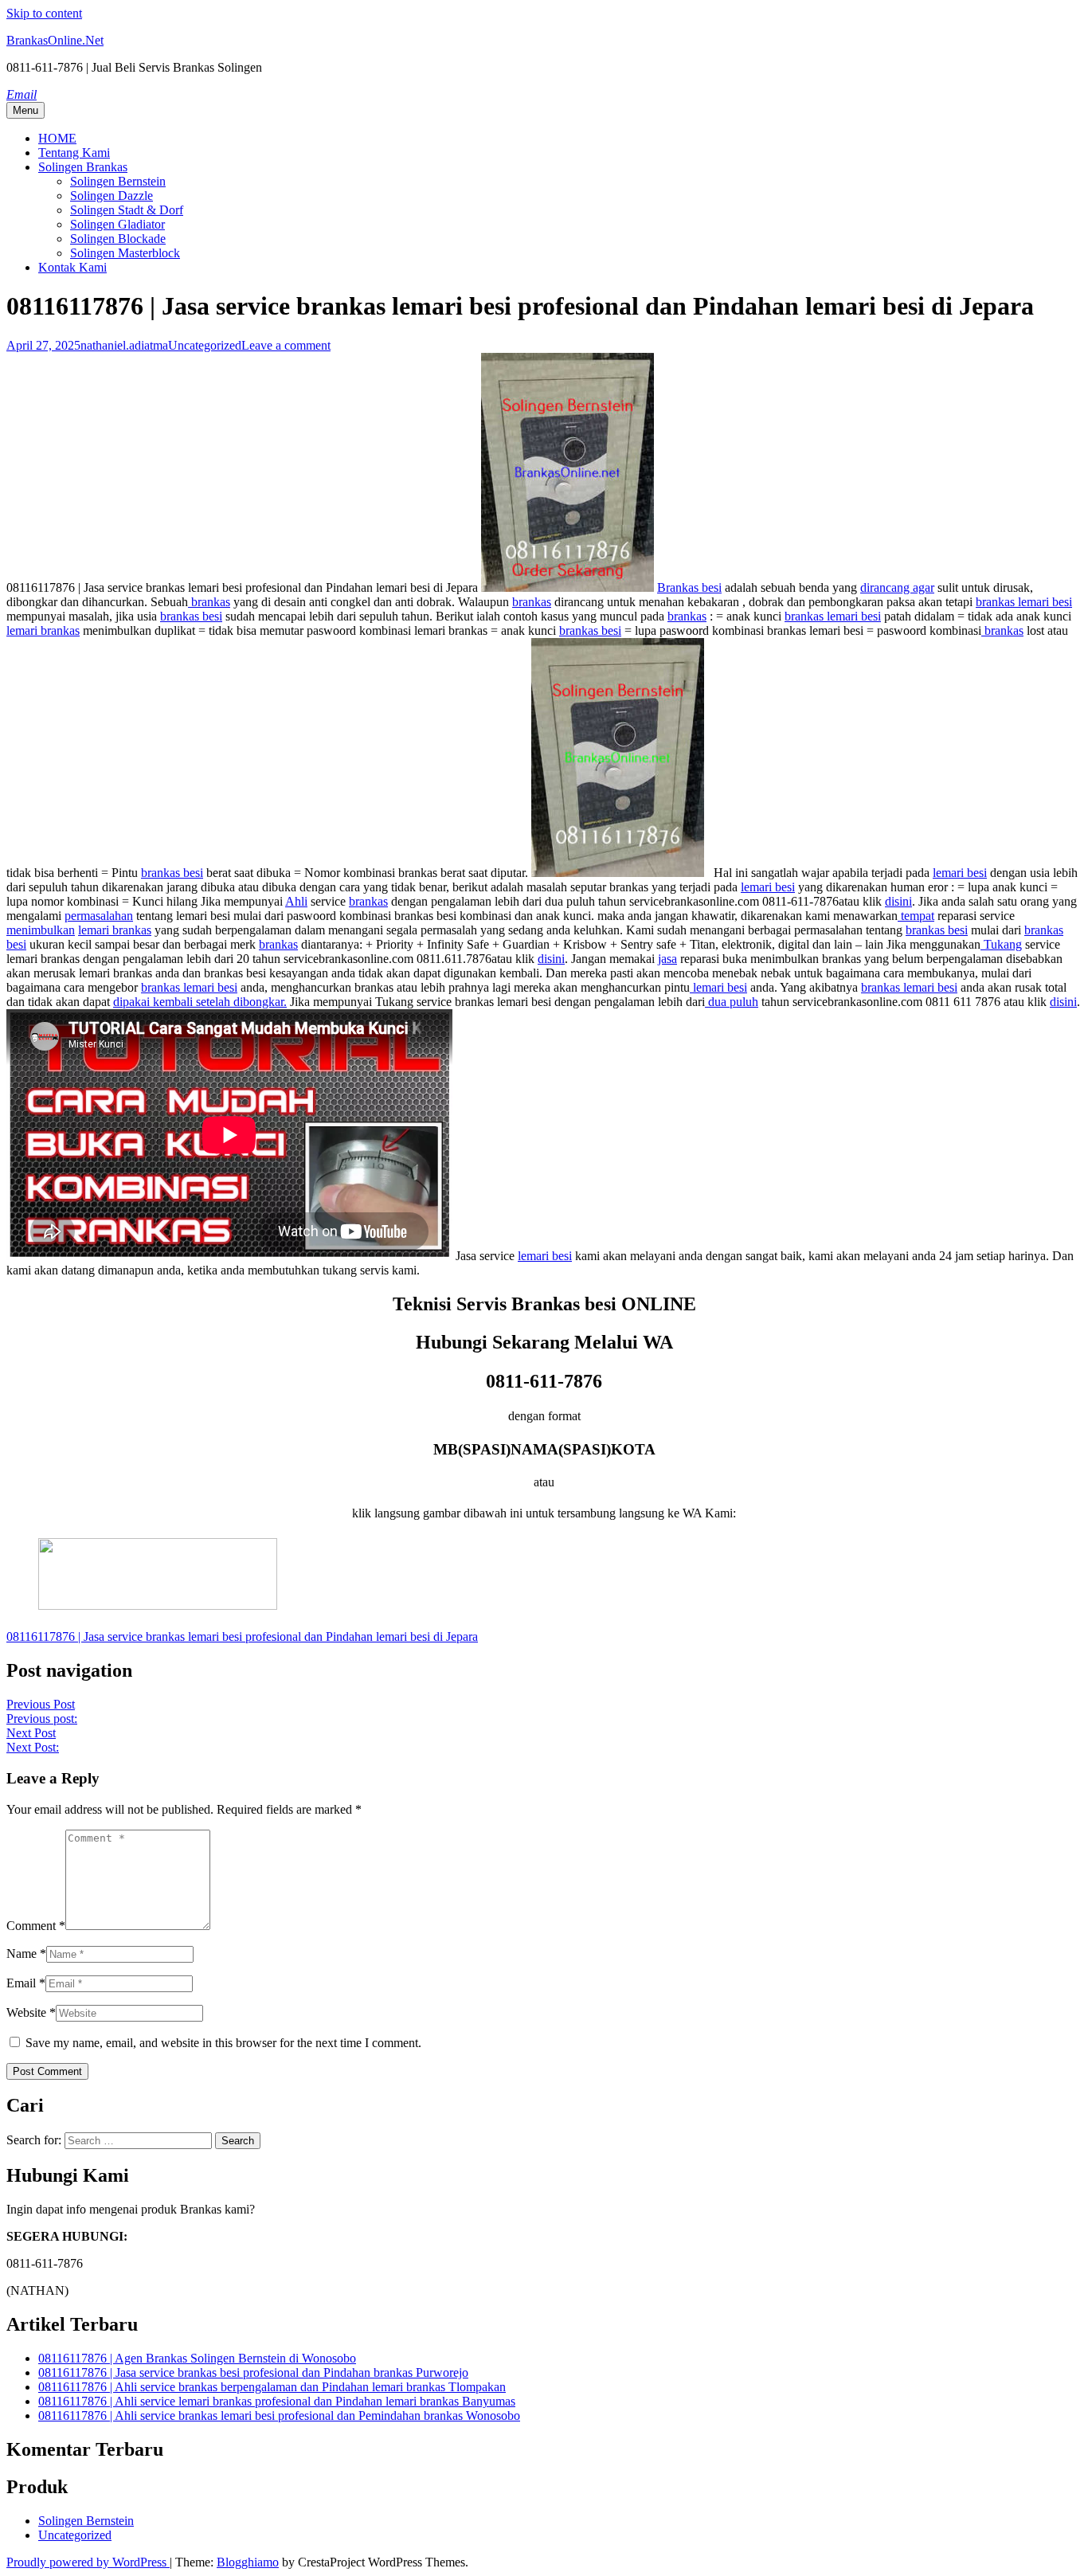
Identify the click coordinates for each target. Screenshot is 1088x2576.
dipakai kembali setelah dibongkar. (200, 1002)
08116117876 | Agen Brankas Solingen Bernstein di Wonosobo (197, 2358)
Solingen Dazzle (112, 196)
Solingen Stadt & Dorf (127, 210)
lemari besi (960, 873)
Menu (25, 110)
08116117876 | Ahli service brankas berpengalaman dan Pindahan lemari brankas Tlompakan (272, 2387)
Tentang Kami (74, 153)
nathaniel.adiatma (124, 345)
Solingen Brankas (83, 167)
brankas (209, 602)
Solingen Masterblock (125, 253)
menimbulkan (41, 930)
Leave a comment (286, 345)
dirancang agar (897, 587)
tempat (916, 916)
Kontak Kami (72, 267)
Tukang (1001, 944)
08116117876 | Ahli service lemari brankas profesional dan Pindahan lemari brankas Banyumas (277, 2401)
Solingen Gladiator (117, 224)
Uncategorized (205, 345)
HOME (57, 138)
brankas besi (191, 616)
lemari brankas (43, 630)
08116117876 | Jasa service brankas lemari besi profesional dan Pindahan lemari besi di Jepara (242, 1636)
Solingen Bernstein (118, 181)
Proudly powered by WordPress (88, 2562)
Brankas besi (689, 587)
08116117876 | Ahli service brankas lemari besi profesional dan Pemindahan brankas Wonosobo (279, 2415)
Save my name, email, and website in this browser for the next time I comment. (223, 2043)
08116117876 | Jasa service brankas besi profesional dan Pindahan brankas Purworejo (253, 2372)
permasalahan (99, 916)
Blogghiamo (248, 2562)
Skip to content (44, 13)
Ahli (296, 901)
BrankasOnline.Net (55, 40)
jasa (667, 959)
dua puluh (732, 1002)
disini (898, 901)
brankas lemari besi (1024, 602)
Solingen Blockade (118, 239)
